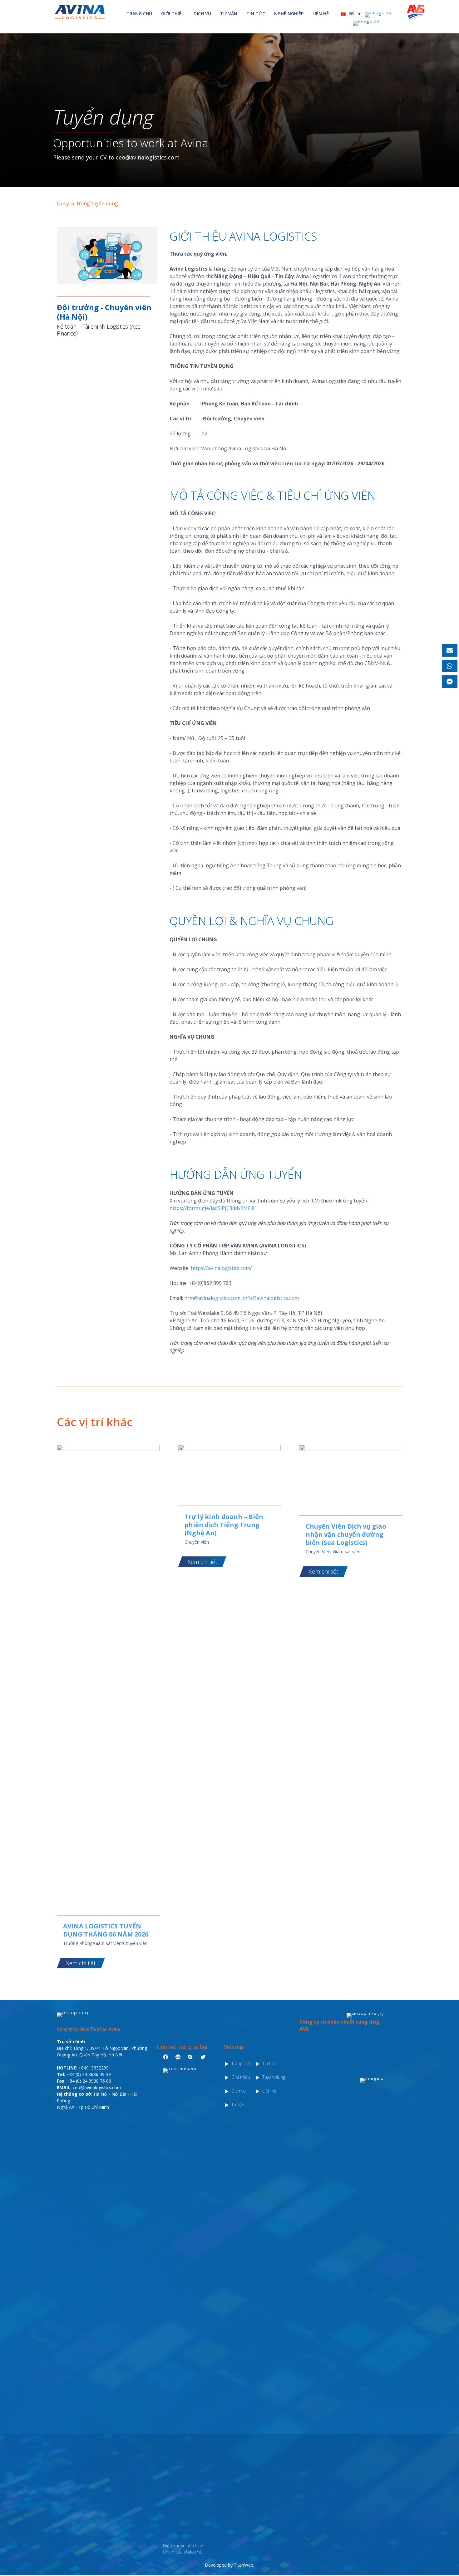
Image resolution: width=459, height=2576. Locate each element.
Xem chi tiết (81, 1963)
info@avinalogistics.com (271, 1298)
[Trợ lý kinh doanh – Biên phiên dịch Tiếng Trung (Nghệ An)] (230, 1449)
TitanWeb (244, 2565)
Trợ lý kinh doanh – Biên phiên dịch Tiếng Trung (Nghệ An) (224, 1525)
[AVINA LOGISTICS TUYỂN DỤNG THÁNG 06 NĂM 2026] (108, 1449)
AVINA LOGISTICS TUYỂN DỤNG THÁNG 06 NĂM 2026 (106, 1930)
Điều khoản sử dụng (183, 2546)
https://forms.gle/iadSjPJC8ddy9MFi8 (212, 1208)
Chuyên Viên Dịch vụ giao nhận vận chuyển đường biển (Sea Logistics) (346, 1534)
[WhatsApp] (450, 666)
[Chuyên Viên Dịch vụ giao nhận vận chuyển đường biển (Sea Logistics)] (351, 1449)
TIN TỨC (256, 14)
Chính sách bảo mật (183, 2552)
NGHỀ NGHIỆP (289, 14)
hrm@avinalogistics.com (212, 1298)
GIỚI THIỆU (173, 14)
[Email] (450, 650)
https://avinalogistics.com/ (221, 1268)
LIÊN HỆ (321, 14)
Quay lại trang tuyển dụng (87, 203)
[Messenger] (450, 682)
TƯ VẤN (229, 14)
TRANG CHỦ (139, 14)
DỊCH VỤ (202, 14)
